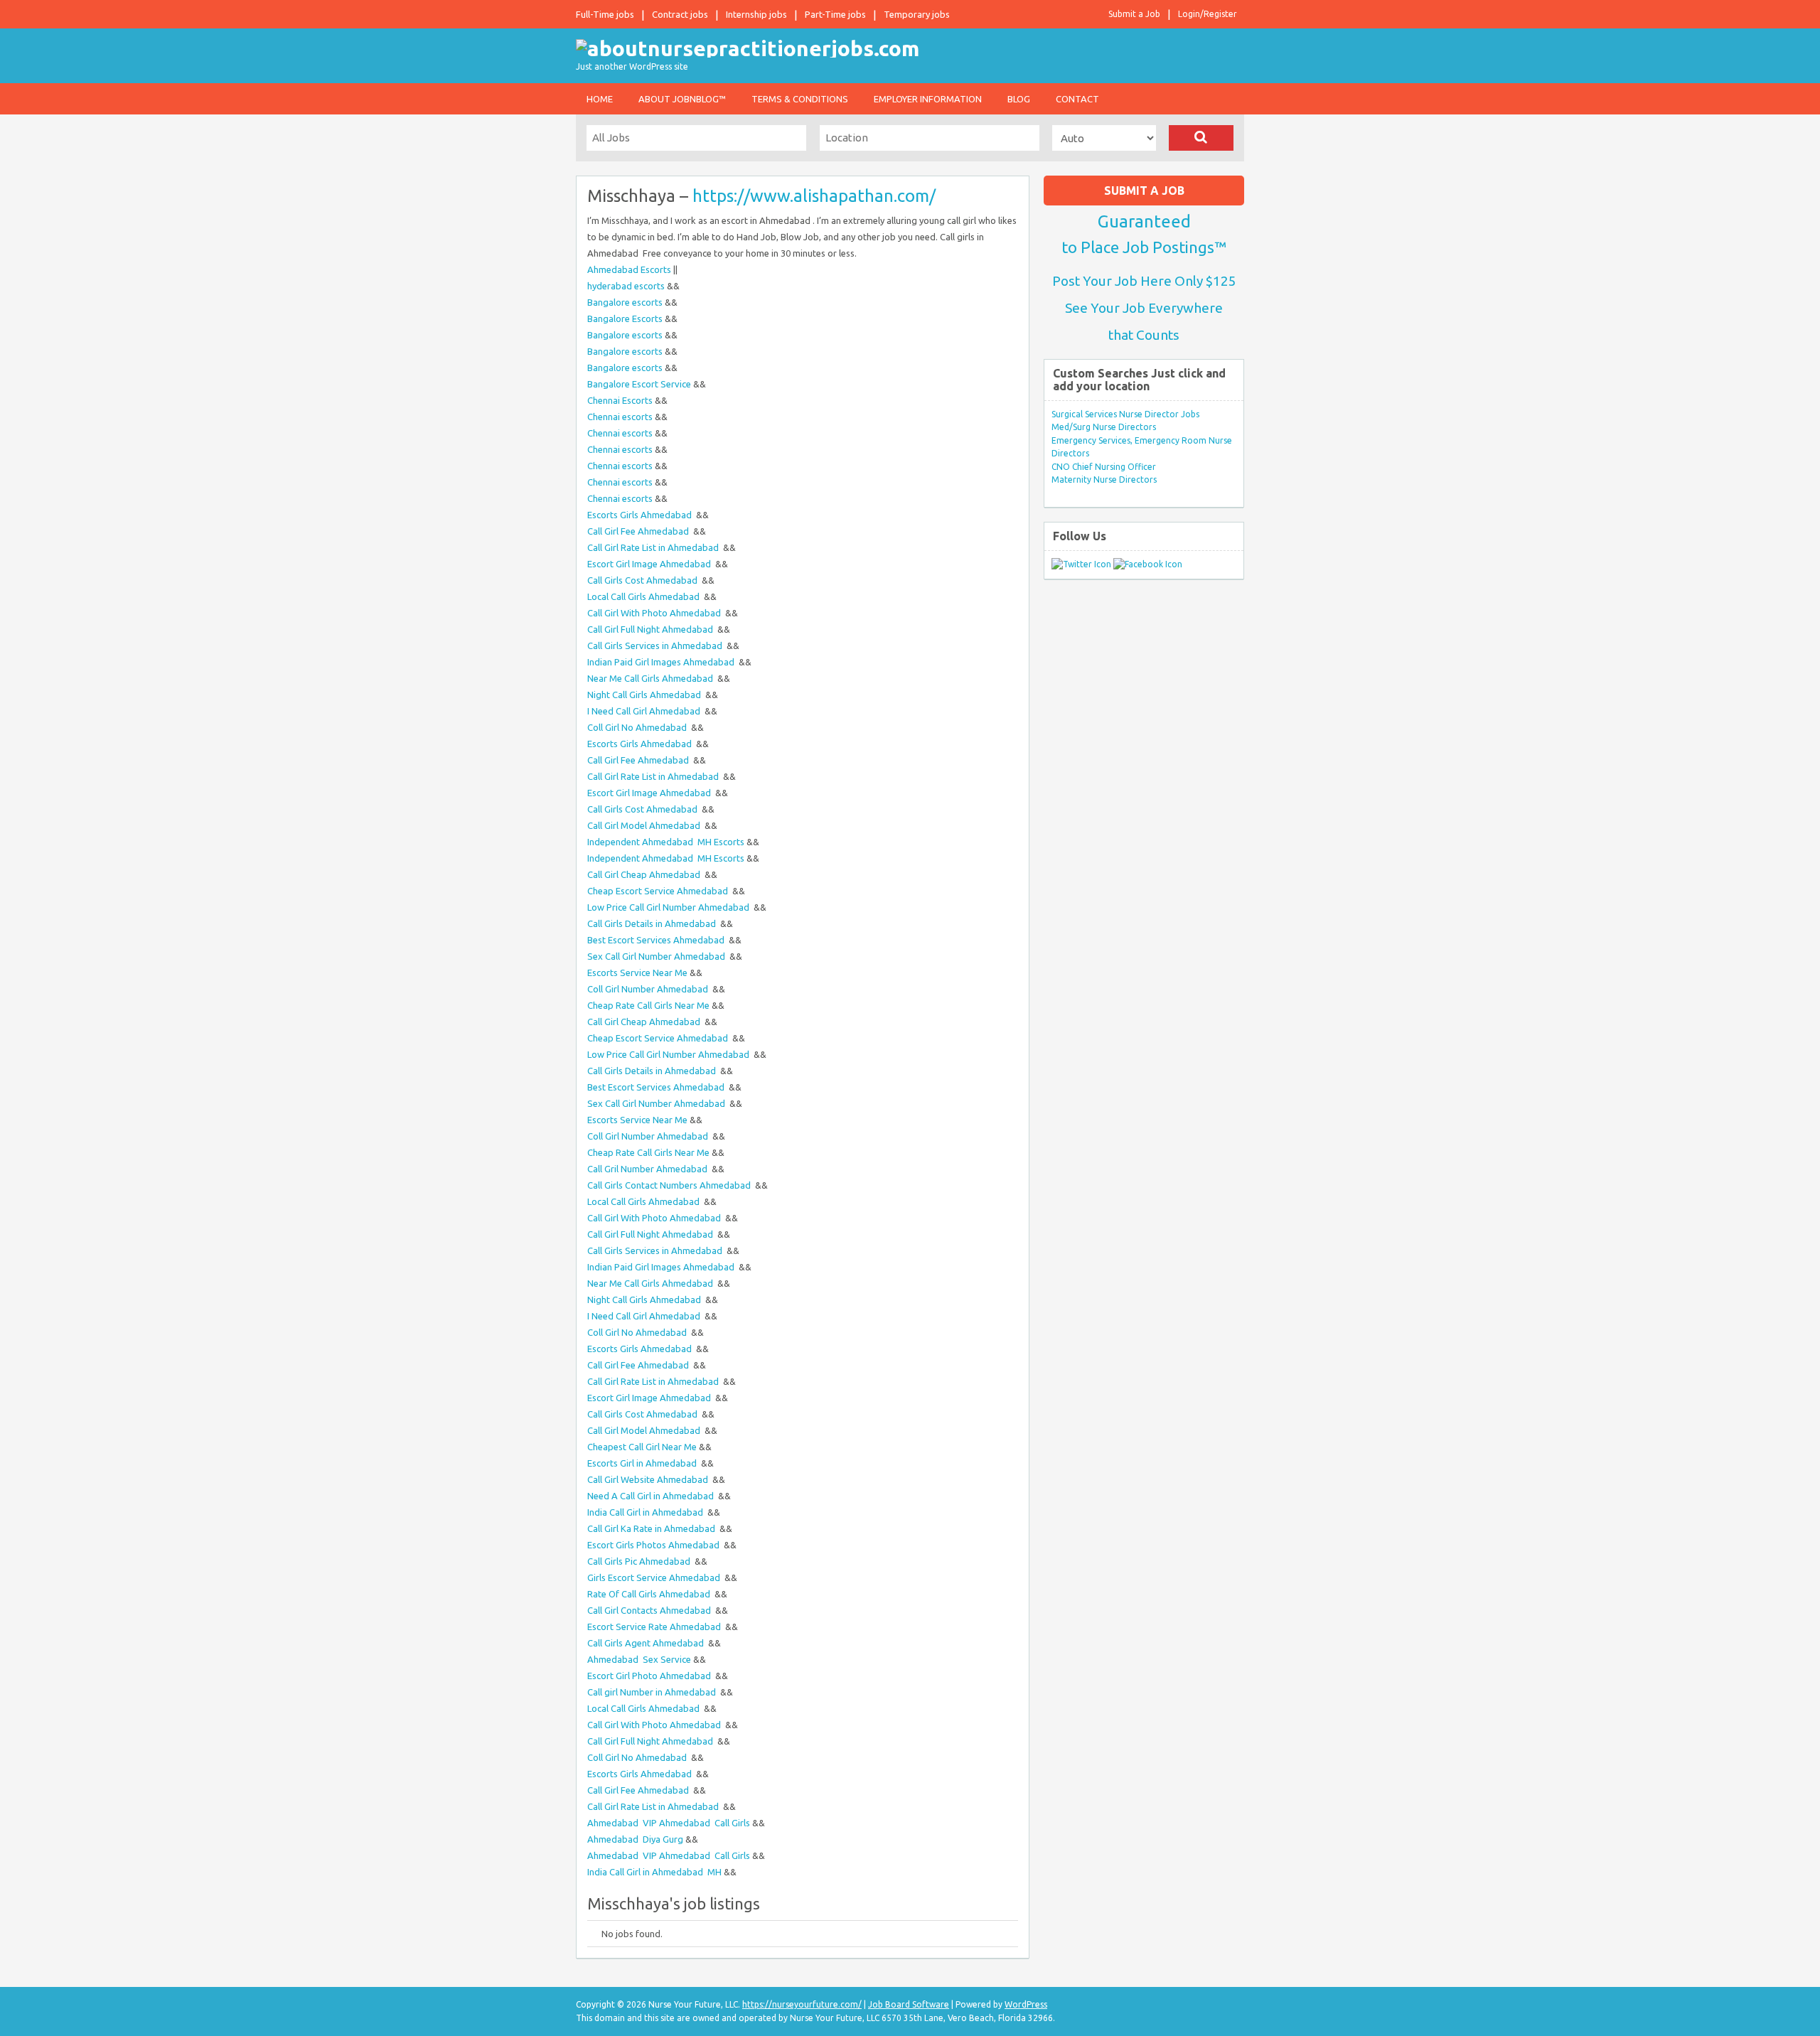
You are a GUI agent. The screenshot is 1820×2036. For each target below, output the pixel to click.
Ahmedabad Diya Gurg (635, 1839)
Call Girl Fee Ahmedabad (639, 531)
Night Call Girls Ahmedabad (645, 695)
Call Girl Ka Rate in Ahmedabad (652, 1528)
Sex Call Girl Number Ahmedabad (657, 956)
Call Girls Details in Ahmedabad (653, 923)
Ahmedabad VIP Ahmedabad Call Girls (669, 1823)
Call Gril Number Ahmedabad (648, 1169)
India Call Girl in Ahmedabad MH (654, 1872)
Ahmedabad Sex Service (639, 1659)
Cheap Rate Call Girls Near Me (648, 1005)
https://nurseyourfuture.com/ (802, 2004)
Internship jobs (756, 14)
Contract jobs (680, 14)
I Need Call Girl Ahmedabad (645, 711)
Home (600, 99)
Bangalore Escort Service (639, 384)
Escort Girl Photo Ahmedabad (650, 1676)
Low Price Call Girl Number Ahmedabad (669, 907)
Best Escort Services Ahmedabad (657, 940)
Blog (1019, 99)
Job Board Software (909, 2004)
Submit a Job (1134, 14)
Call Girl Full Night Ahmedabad (651, 629)
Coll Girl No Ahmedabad (638, 727)
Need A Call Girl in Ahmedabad (652, 1496)
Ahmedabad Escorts (629, 269)
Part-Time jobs (835, 14)
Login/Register (1208, 14)
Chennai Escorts (620, 400)
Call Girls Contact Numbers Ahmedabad (670, 1185)
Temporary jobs (917, 14)
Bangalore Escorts (625, 318)
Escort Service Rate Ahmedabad (655, 1627)
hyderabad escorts (626, 286)
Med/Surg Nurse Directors (1104, 427)
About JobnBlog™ (682, 99)
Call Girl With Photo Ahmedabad (655, 613)
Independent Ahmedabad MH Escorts (666, 842)
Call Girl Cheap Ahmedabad (645, 874)
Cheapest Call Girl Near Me (642, 1447)
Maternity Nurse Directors (1104, 479)
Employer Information (928, 99)
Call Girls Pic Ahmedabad (640, 1561)
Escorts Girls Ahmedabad (641, 515)
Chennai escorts (620, 417)
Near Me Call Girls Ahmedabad (651, 678)
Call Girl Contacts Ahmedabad (650, 1610)
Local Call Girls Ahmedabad (644, 596)
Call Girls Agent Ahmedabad (647, 1643)
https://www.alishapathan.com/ (814, 196)
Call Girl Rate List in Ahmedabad (654, 547)
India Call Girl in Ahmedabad (646, 1512)
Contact (1077, 99)
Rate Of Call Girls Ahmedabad (650, 1594)
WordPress (1026, 2004)
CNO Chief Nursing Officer (1104, 467)
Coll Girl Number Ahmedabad (649, 989)
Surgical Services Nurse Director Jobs (1125, 414)
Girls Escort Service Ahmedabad (655, 1577)
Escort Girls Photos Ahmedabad (654, 1545)
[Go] (1201, 138)
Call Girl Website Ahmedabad (649, 1479)
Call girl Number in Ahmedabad (653, 1692)
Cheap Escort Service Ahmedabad (659, 891)
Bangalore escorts (625, 302)
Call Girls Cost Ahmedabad (643, 580)
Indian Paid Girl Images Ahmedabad (662, 662)
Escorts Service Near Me (637, 973)
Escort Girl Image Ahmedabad (650, 564)
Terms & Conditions (800, 99)
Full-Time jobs (605, 14)
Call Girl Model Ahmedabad (645, 825)
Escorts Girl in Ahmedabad (643, 1463)
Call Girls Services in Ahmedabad (656, 645)
